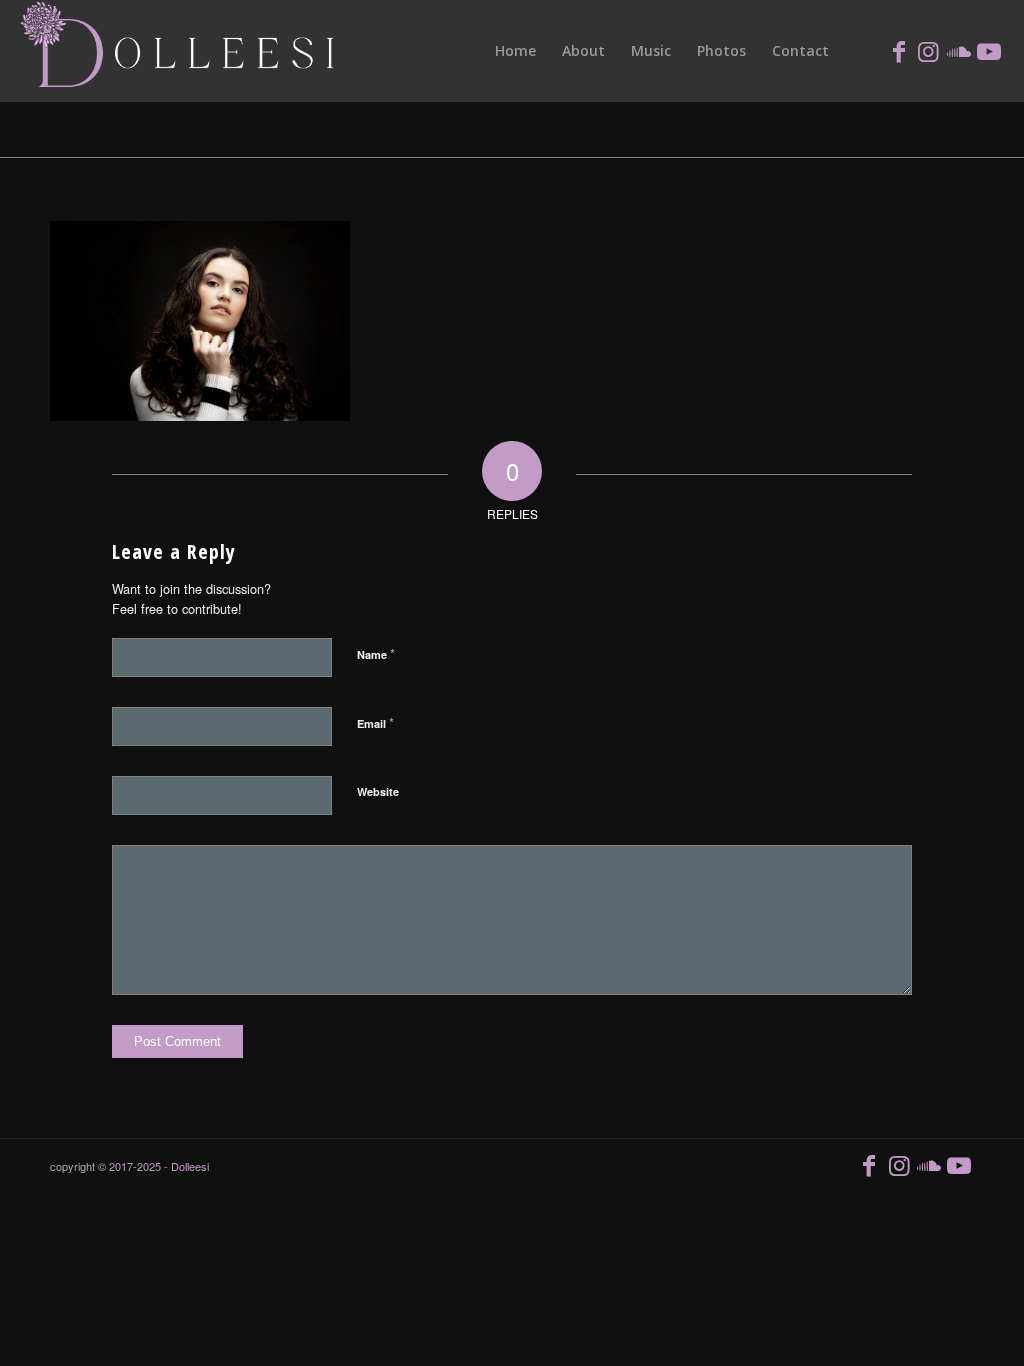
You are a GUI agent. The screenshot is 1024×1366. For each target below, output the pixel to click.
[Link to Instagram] (929, 50)
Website (378, 791)
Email (375, 722)
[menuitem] (515, 51)
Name (376, 653)
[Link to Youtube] (989, 50)
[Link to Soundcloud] (959, 50)
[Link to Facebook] (899, 50)
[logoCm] (180, 51)
